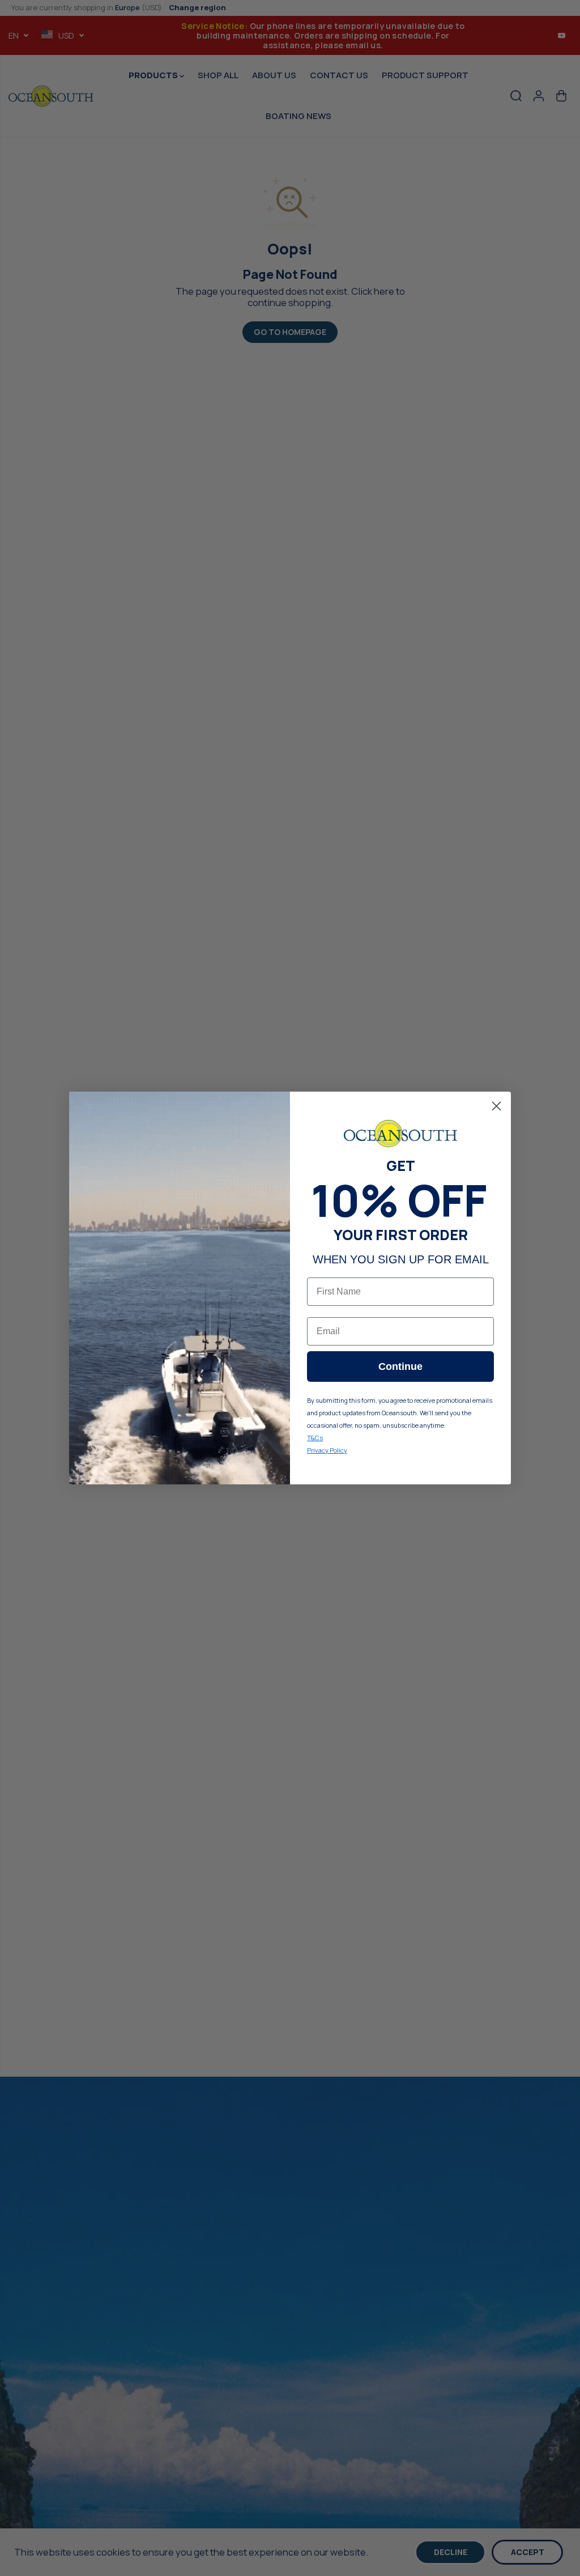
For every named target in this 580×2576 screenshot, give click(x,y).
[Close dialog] (496, 1106)
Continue (400, 1366)
